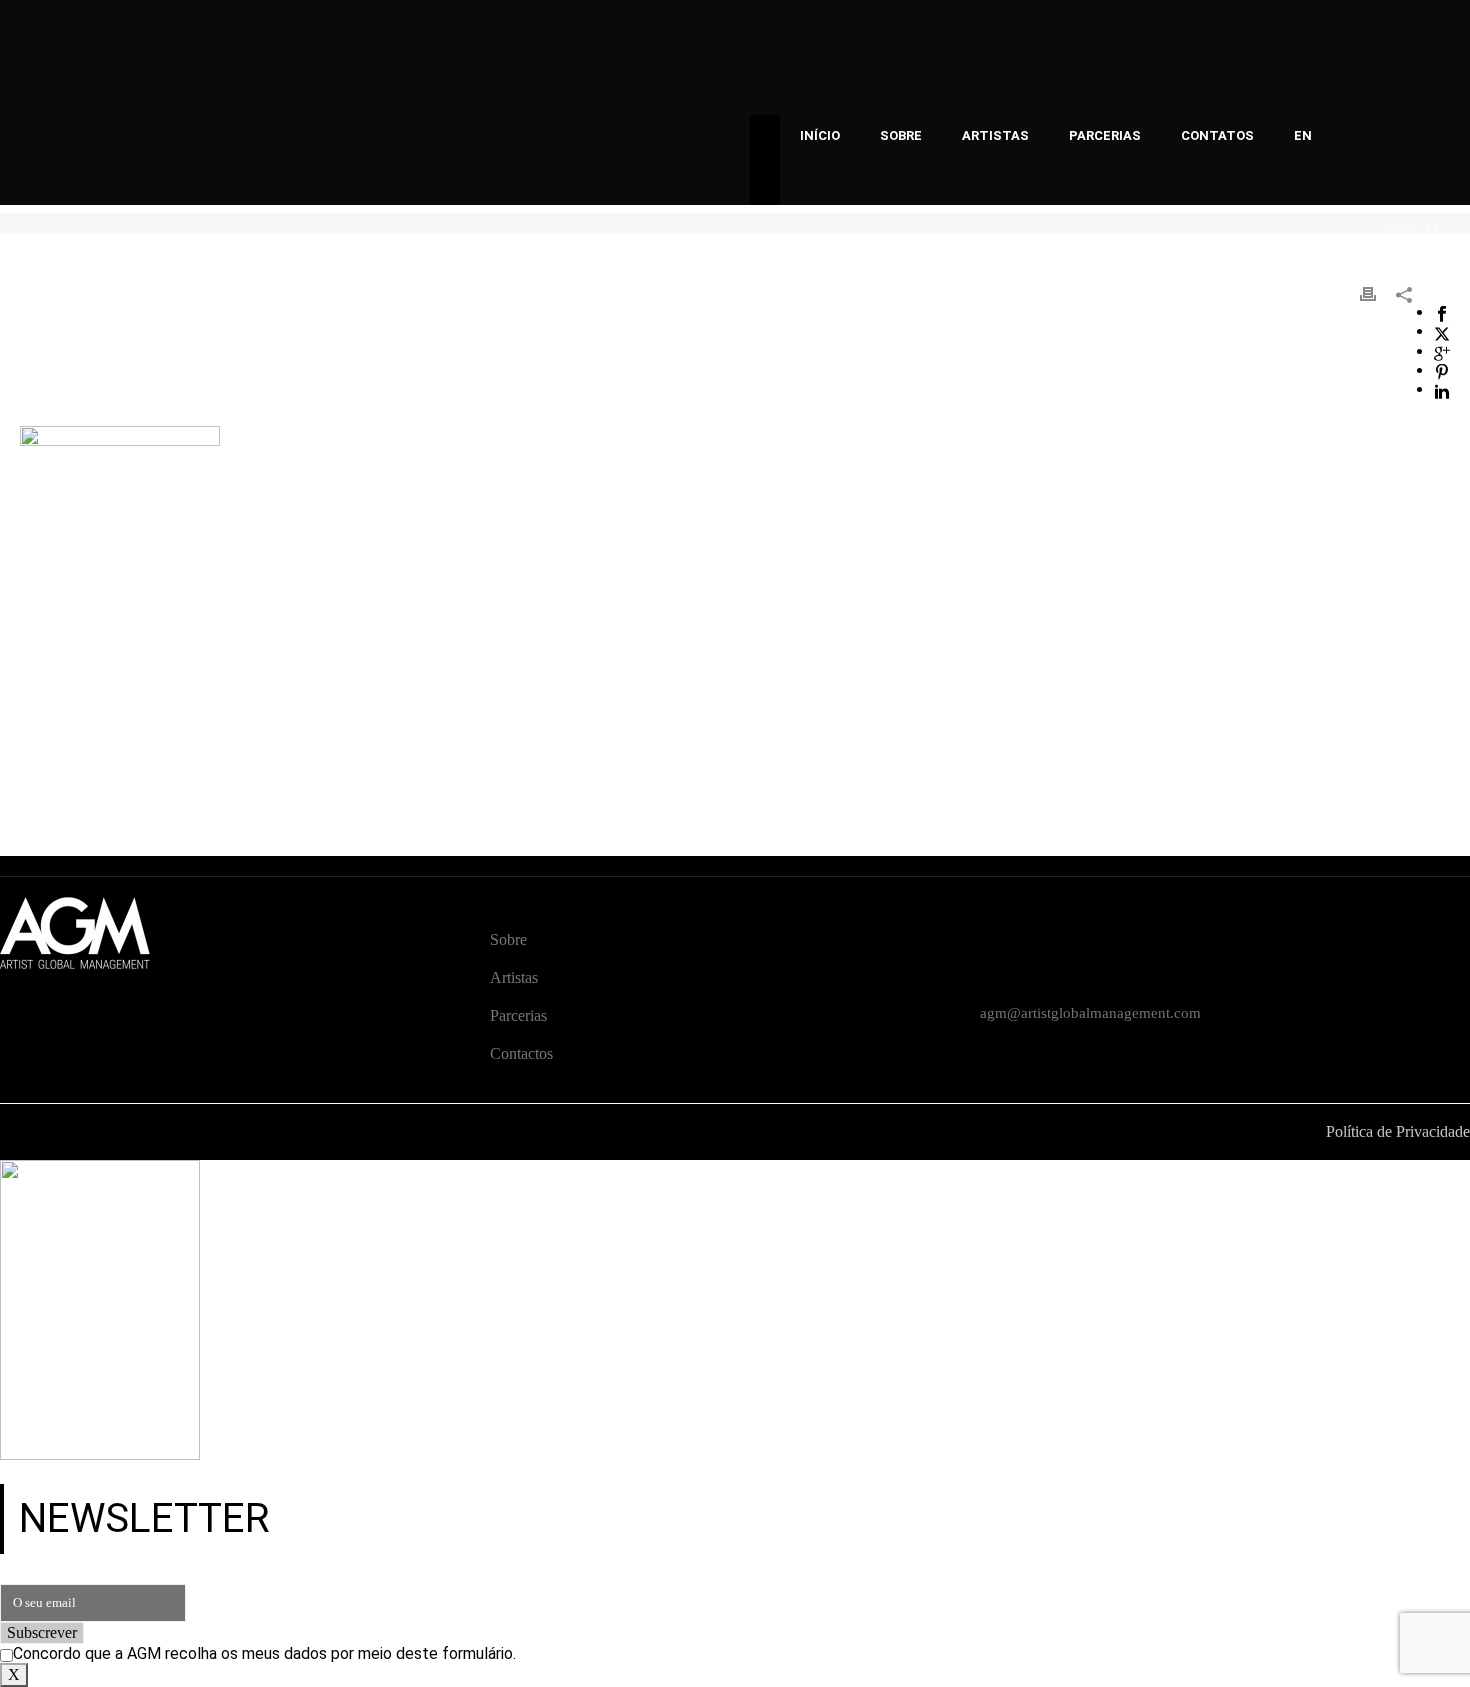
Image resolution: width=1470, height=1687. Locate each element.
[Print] (1368, 293)
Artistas (514, 977)
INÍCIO (820, 135)
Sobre (508, 939)
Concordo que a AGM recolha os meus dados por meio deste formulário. (264, 1653)
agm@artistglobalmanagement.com (1090, 1013)
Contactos (521, 1053)
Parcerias (518, 1015)
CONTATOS (1217, 135)
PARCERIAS (1105, 135)
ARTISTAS (995, 135)
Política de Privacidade (1398, 1131)
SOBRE (901, 135)
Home (1404, 229)
